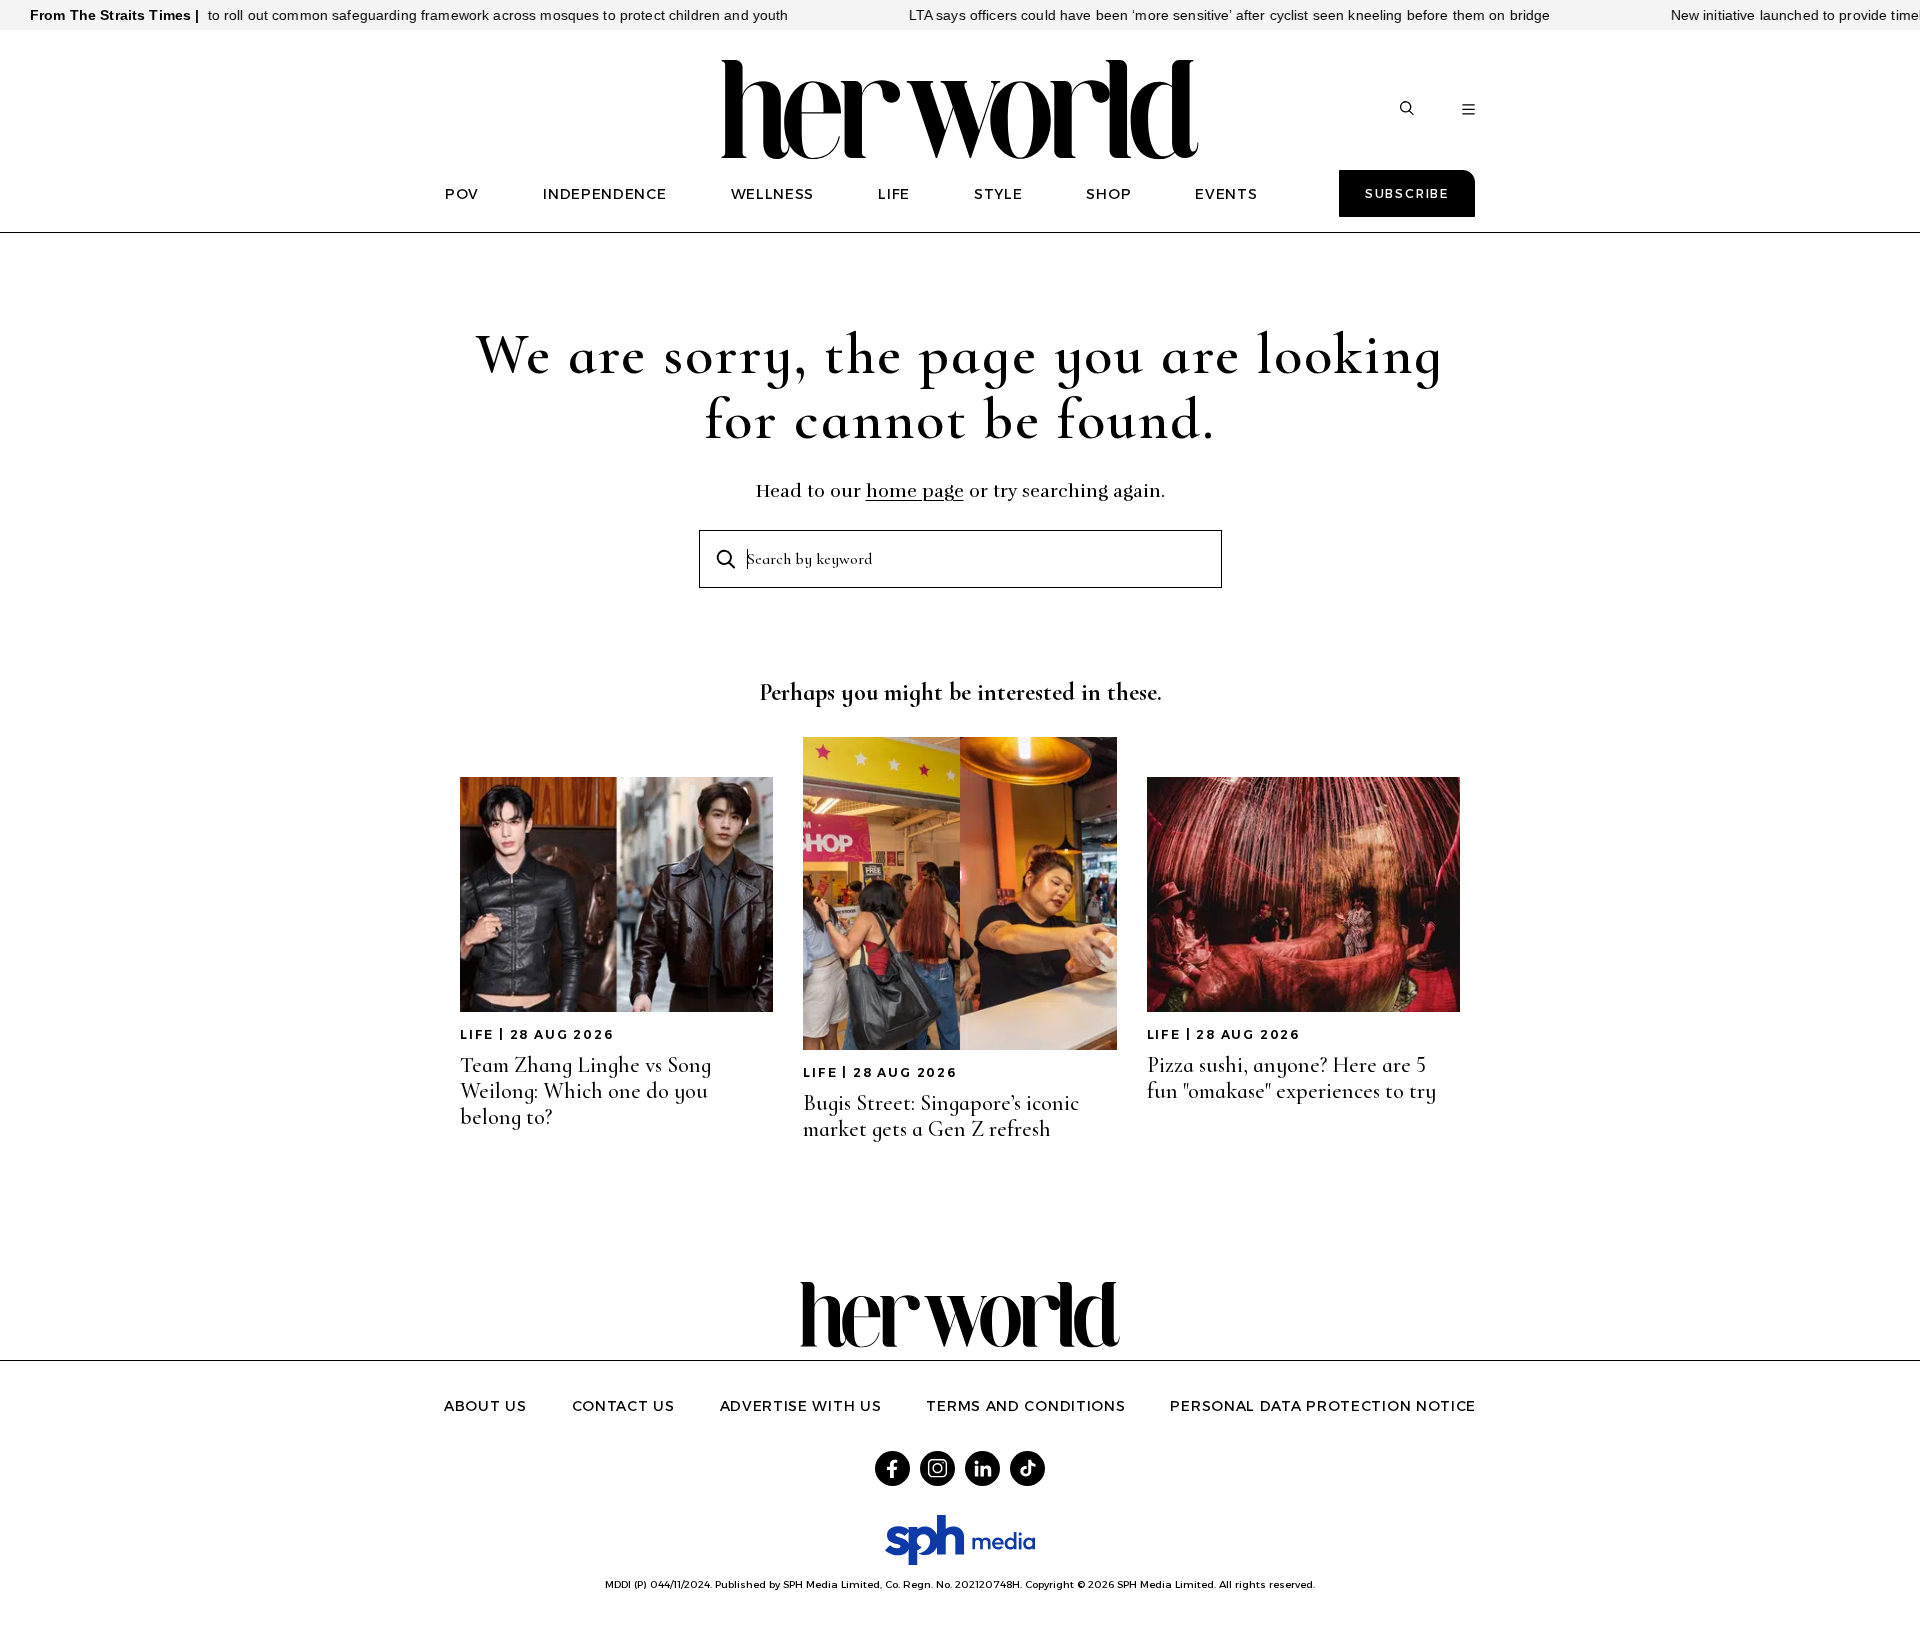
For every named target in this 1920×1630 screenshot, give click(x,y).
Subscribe (1407, 193)
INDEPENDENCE (604, 194)
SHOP (1108, 194)
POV (462, 194)
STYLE (998, 194)
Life (477, 1034)
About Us (485, 1406)
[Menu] (1468, 110)
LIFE (894, 194)
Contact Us (623, 1406)
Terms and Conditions (1025, 1406)
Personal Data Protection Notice (1323, 1406)
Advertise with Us (801, 1406)
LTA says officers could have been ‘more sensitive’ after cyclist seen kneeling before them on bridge (1184, 15)
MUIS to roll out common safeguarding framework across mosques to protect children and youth (432, 15)
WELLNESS (773, 194)
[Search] (1407, 110)
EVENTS (1226, 194)
